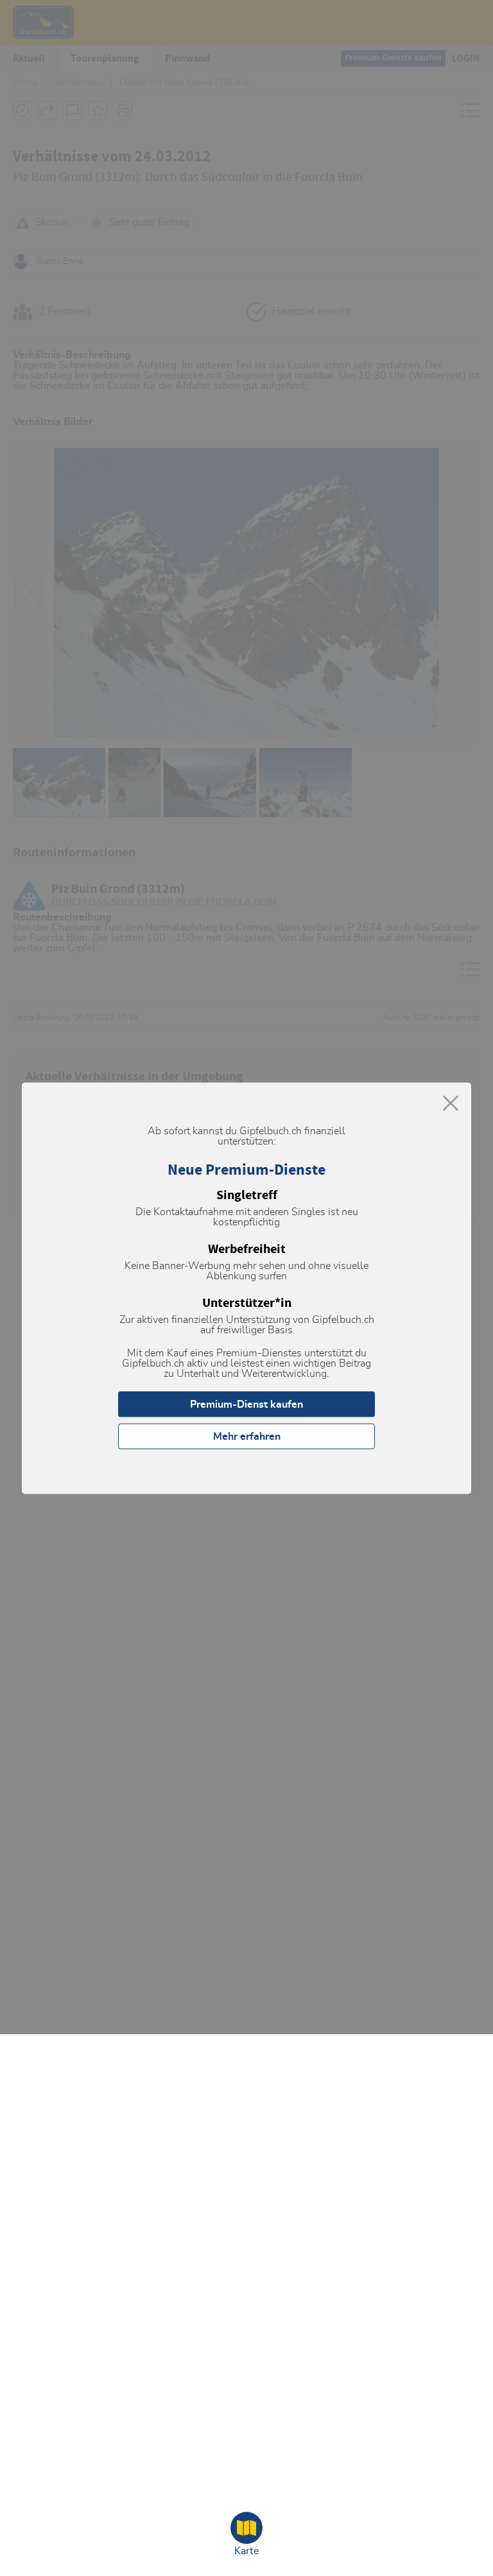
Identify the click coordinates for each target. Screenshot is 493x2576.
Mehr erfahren (247, 1436)
